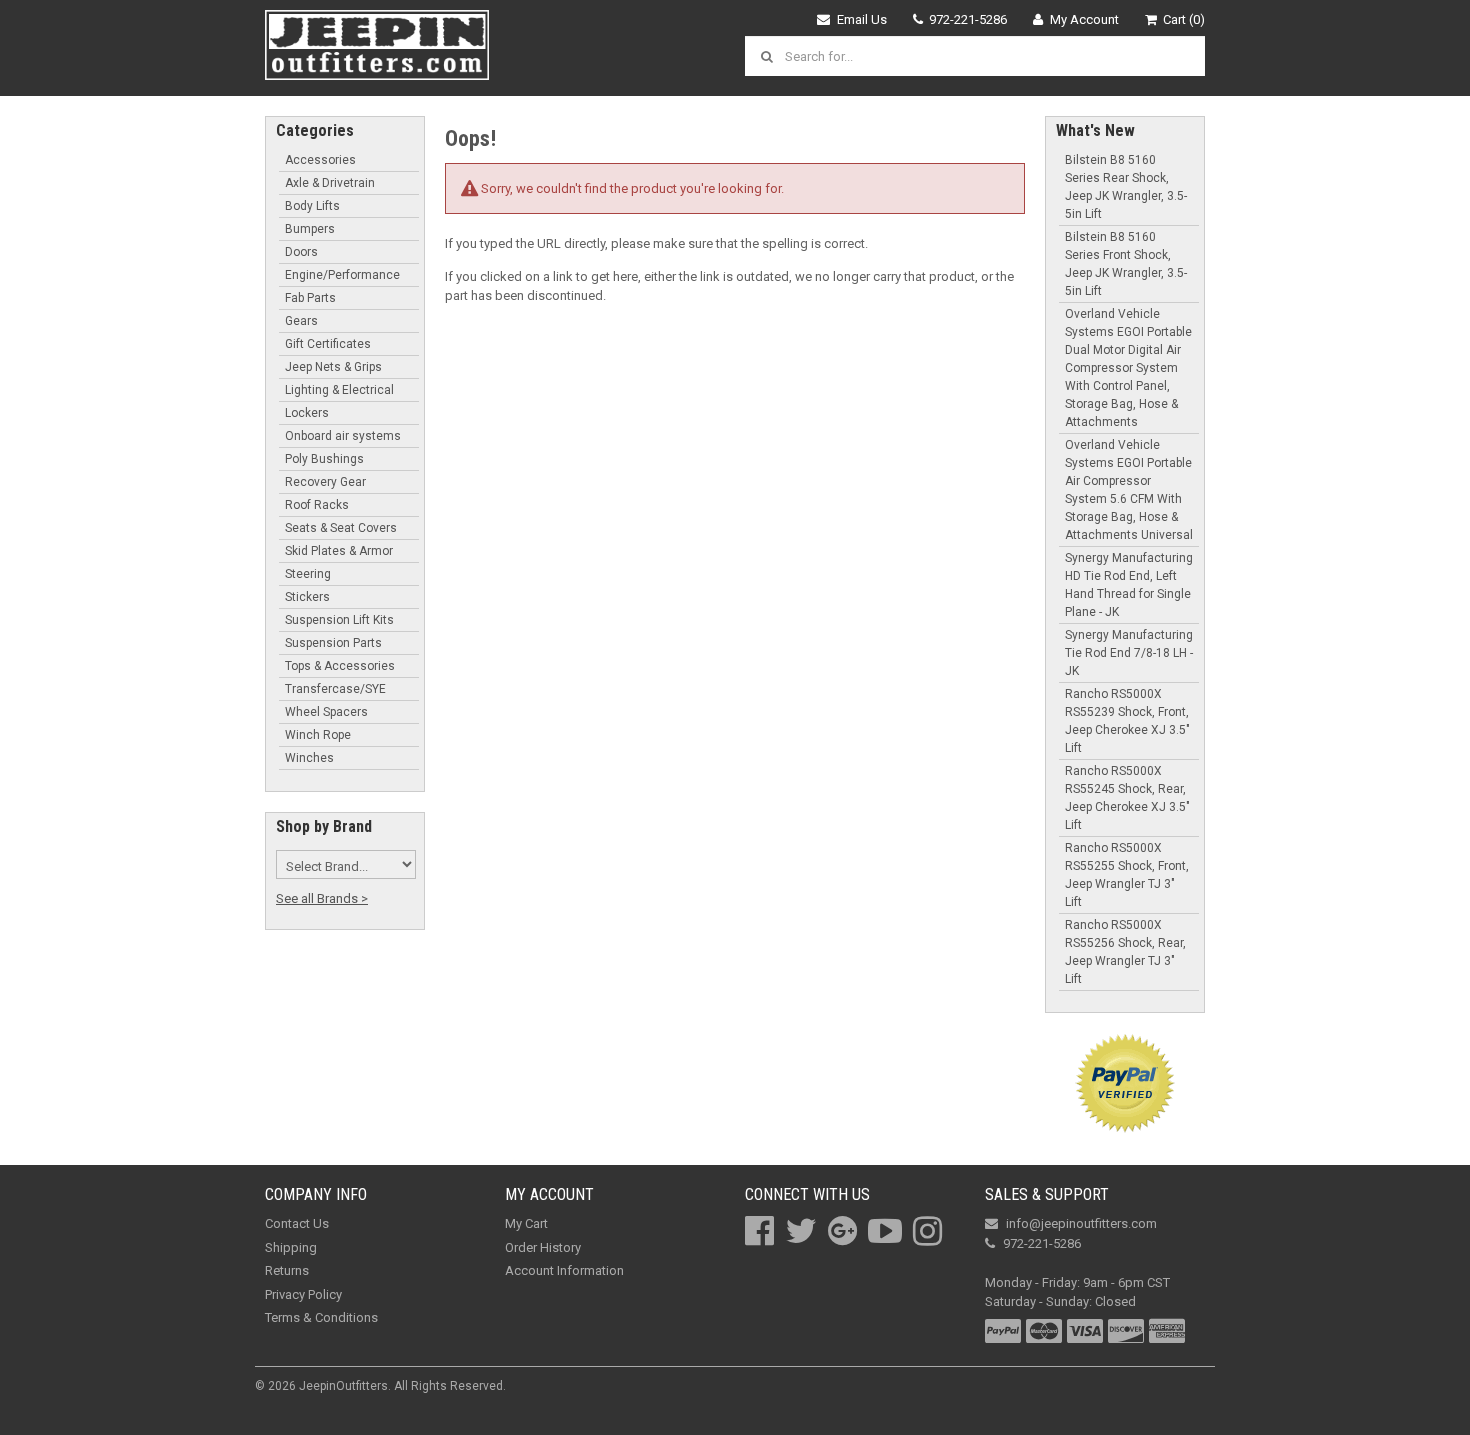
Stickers (307, 597)
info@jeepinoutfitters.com (1081, 1223)
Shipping (291, 1247)
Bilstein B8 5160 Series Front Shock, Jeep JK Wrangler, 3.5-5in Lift (1126, 264)
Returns (287, 1270)
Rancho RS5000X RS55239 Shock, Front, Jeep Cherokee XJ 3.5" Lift (1127, 721)
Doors (301, 252)
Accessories (320, 160)
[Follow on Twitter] (801, 1231)
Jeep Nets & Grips (333, 367)
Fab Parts (310, 298)
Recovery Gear (325, 482)
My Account (1084, 19)
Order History (543, 1247)
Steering (308, 574)
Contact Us (297, 1223)
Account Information (564, 1270)
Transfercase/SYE (335, 689)
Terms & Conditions (321, 1317)
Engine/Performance (342, 275)
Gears (301, 321)
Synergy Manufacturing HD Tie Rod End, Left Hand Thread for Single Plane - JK (1129, 585)
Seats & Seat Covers (341, 528)
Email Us (862, 19)
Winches (309, 758)
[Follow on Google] (842, 1231)
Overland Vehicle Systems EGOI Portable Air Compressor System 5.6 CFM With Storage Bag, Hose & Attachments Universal (1129, 490)
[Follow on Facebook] (759, 1231)
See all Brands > (322, 898)
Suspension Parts (333, 643)
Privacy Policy (303, 1294)
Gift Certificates (328, 344)
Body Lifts (312, 206)
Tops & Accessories (340, 666)
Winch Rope (318, 735)
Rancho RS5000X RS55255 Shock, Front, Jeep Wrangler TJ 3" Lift (1127, 875)
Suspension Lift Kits (339, 620)
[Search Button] (770, 56)
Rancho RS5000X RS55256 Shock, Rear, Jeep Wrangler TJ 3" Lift (1125, 952)
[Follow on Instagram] (927, 1231)
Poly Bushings (324, 459)
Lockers (307, 413)
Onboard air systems (343, 436)
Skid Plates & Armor (339, 551)
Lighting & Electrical (339, 390)
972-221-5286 (968, 19)
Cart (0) (1184, 19)
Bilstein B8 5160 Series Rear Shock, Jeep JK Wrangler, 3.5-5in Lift (1126, 187)
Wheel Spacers (326, 712)
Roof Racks (317, 505)
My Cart (526, 1223)
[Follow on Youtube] (885, 1231)
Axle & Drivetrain (330, 183)
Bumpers (310, 229)
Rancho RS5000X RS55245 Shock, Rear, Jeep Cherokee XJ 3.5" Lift (1127, 798)
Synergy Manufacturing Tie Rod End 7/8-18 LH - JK (1129, 653)
